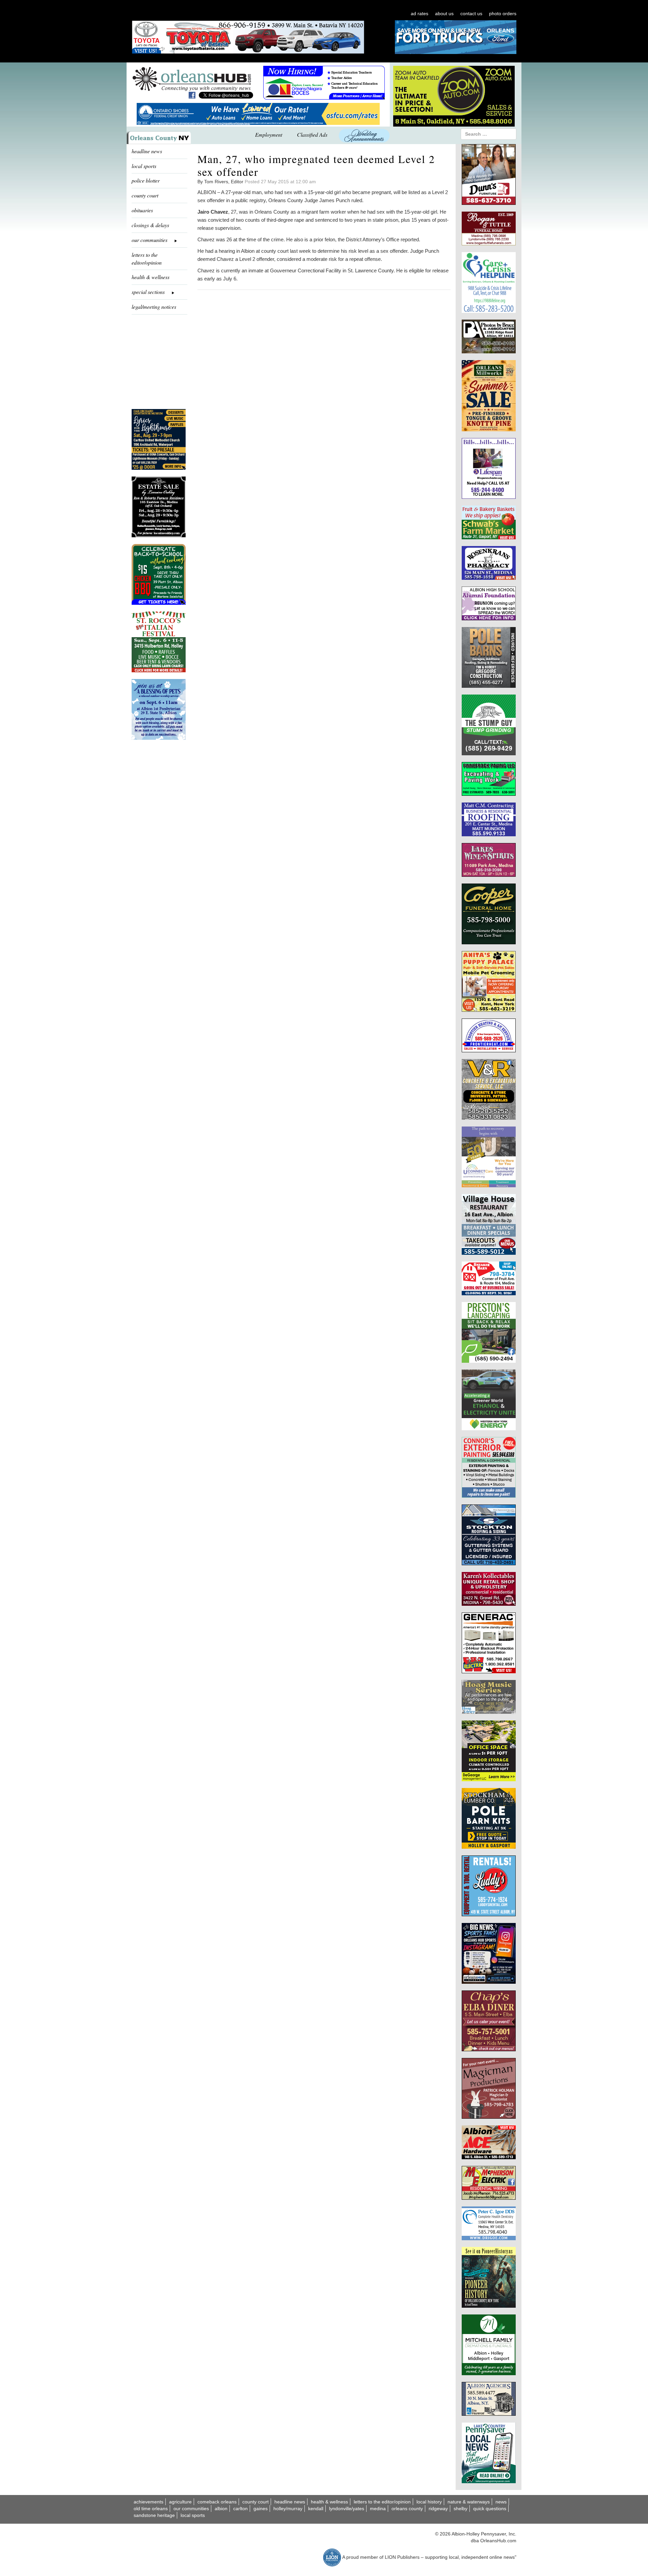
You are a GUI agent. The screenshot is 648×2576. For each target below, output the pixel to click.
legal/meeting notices (154, 307)
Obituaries (142, 210)
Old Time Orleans (151, 2509)
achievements (148, 2502)
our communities (191, 2509)
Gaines (261, 2509)
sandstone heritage (154, 2515)
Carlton (240, 2509)
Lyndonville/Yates (347, 2509)
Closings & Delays (150, 225)
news (501, 2502)
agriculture (180, 2502)
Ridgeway (438, 2509)
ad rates (420, 13)
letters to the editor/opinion (147, 259)
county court (145, 195)
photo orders (503, 13)
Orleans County (407, 2509)
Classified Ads (312, 134)
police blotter (146, 180)
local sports (144, 166)
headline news (147, 151)
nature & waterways (469, 2502)
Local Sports (193, 2515)
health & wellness (151, 277)
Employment (269, 134)
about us (444, 13)
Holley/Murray (288, 2509)
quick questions (490, 2509)
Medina (378, 2509)
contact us (471, 13)
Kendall (316, 2509)
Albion (221, 2509)
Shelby (461, 2509)
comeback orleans (217, 2502)
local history (429, 2502)
